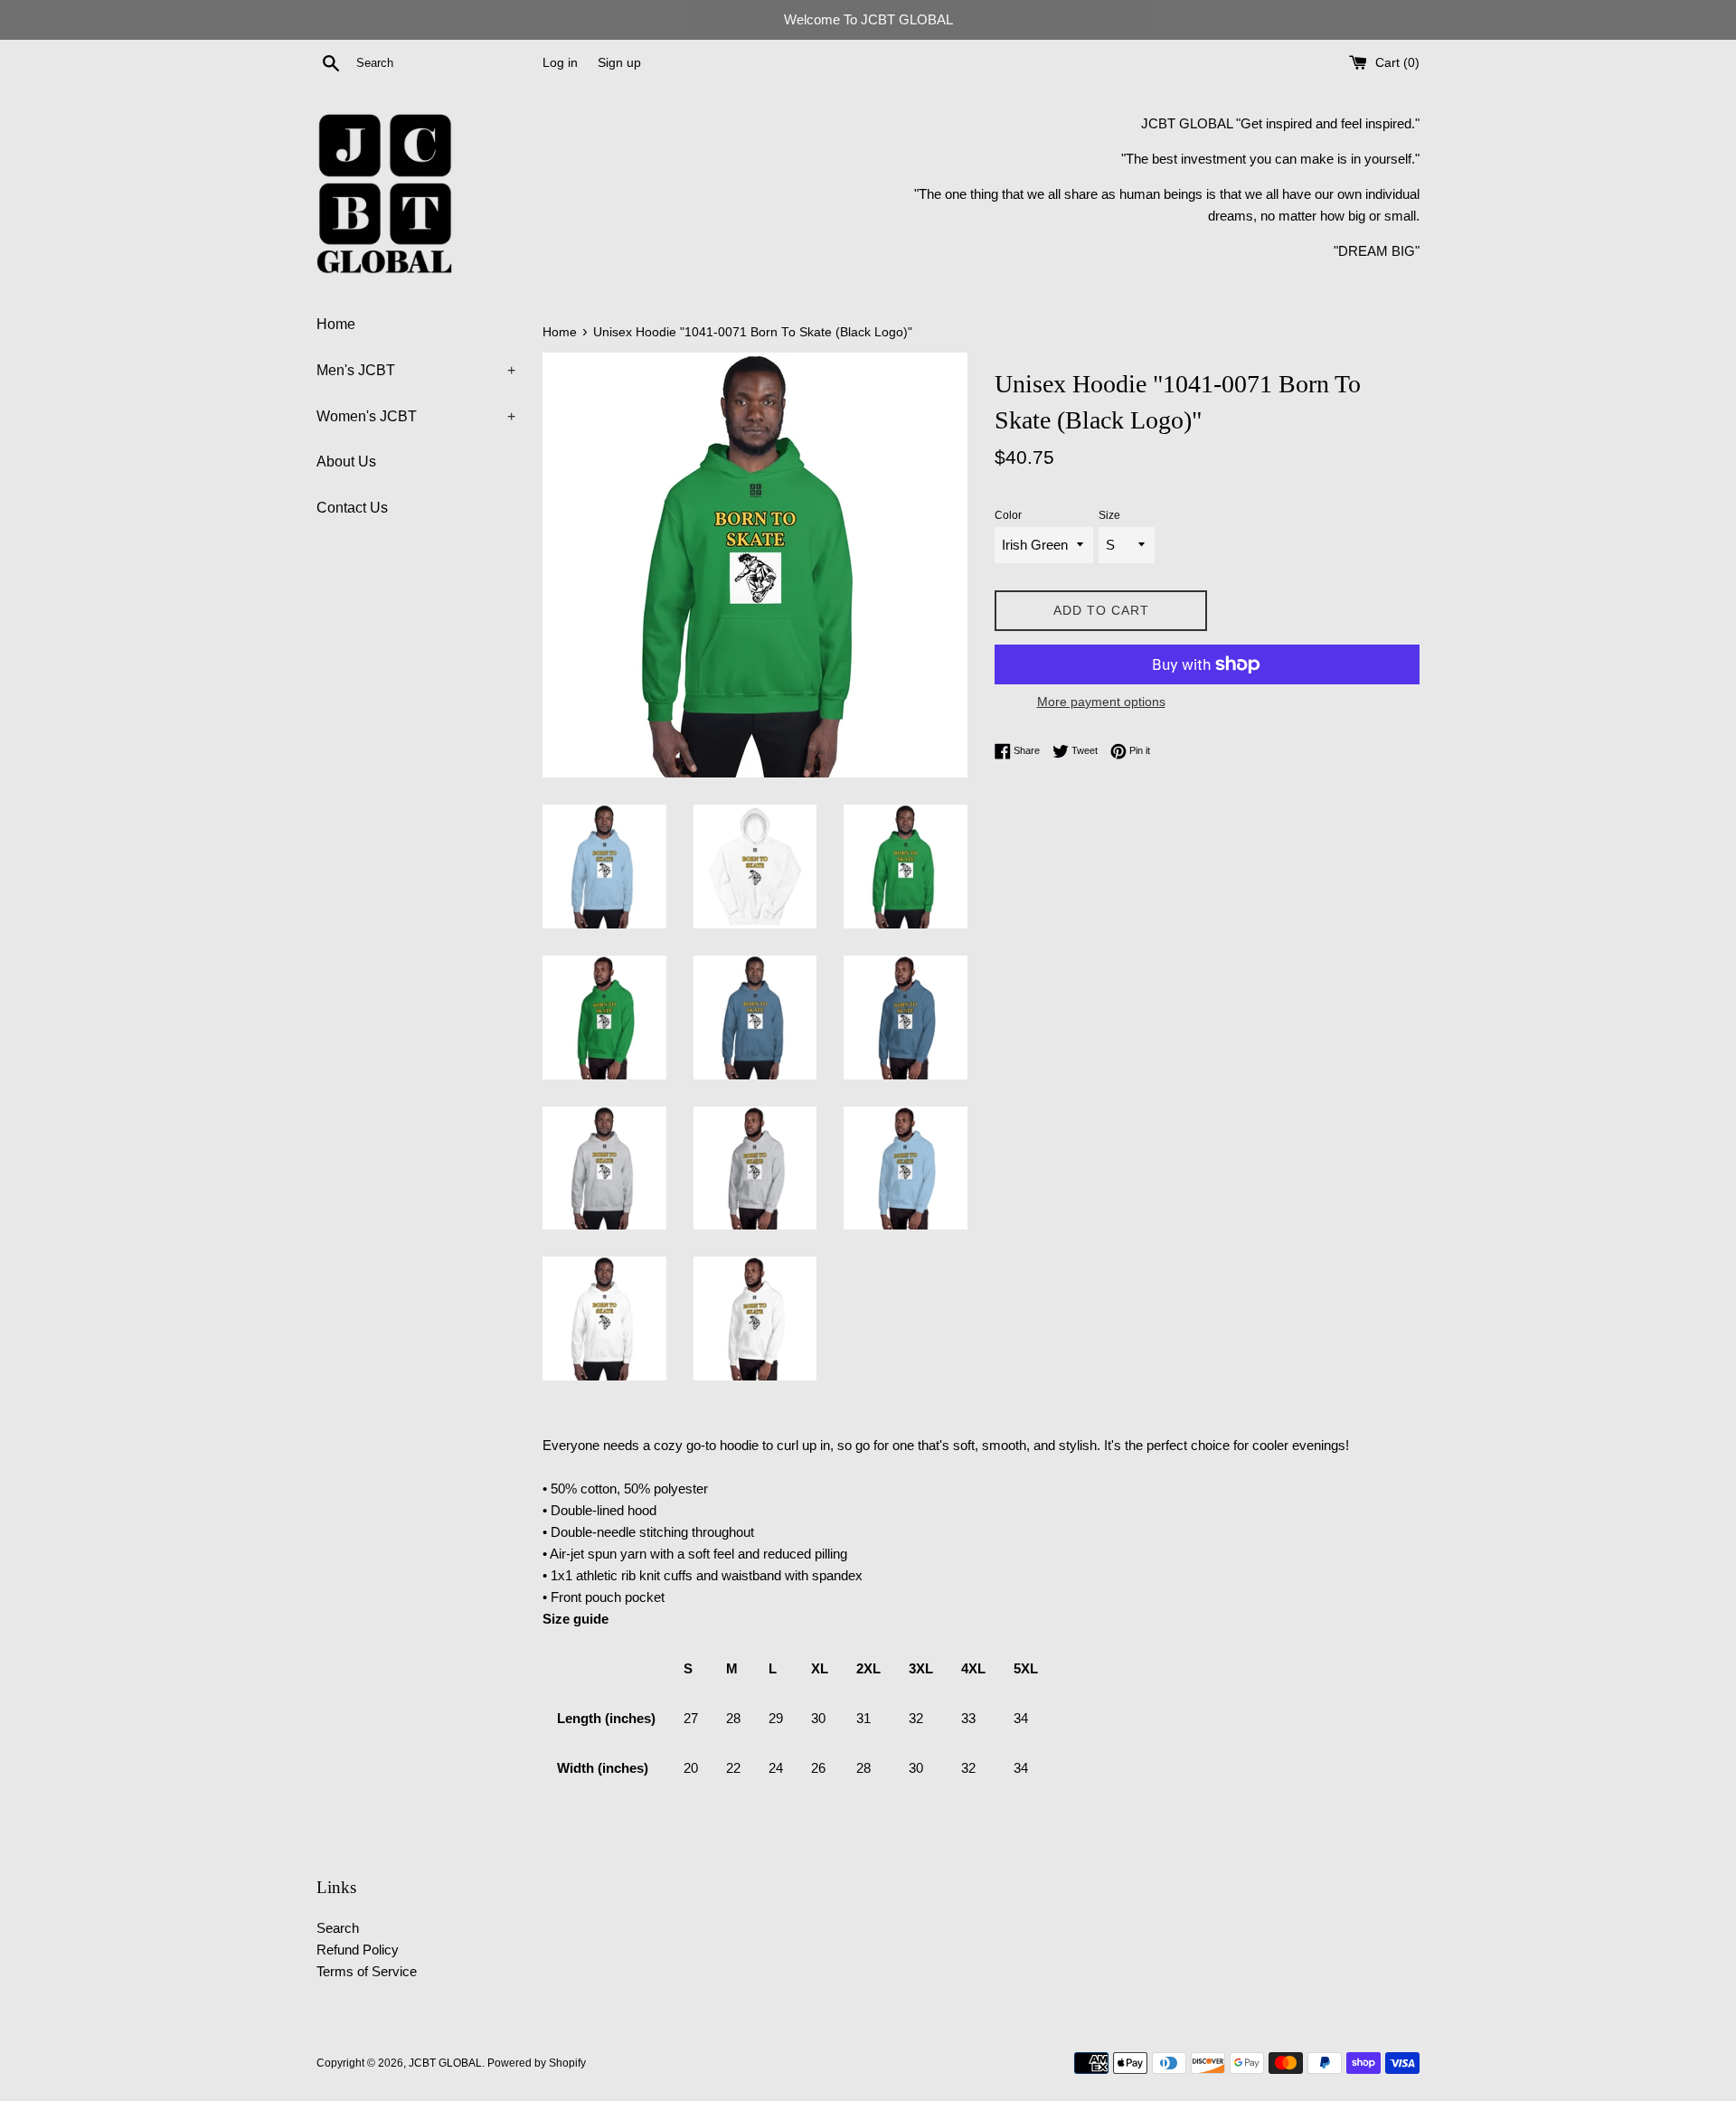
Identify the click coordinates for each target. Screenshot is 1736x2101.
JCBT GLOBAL (445, 2063)
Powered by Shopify (537, 2063)
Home (336, 324)
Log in (560, 63)
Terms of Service (367, 1971)
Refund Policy (358, 1950)
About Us (346, 462)
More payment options (1101, 702)
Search (338, 1928)
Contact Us (352, 508)
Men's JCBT (416, 370)
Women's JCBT (416, 416)
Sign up (619, 63)
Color (1008, 515)
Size (1109, 515)
